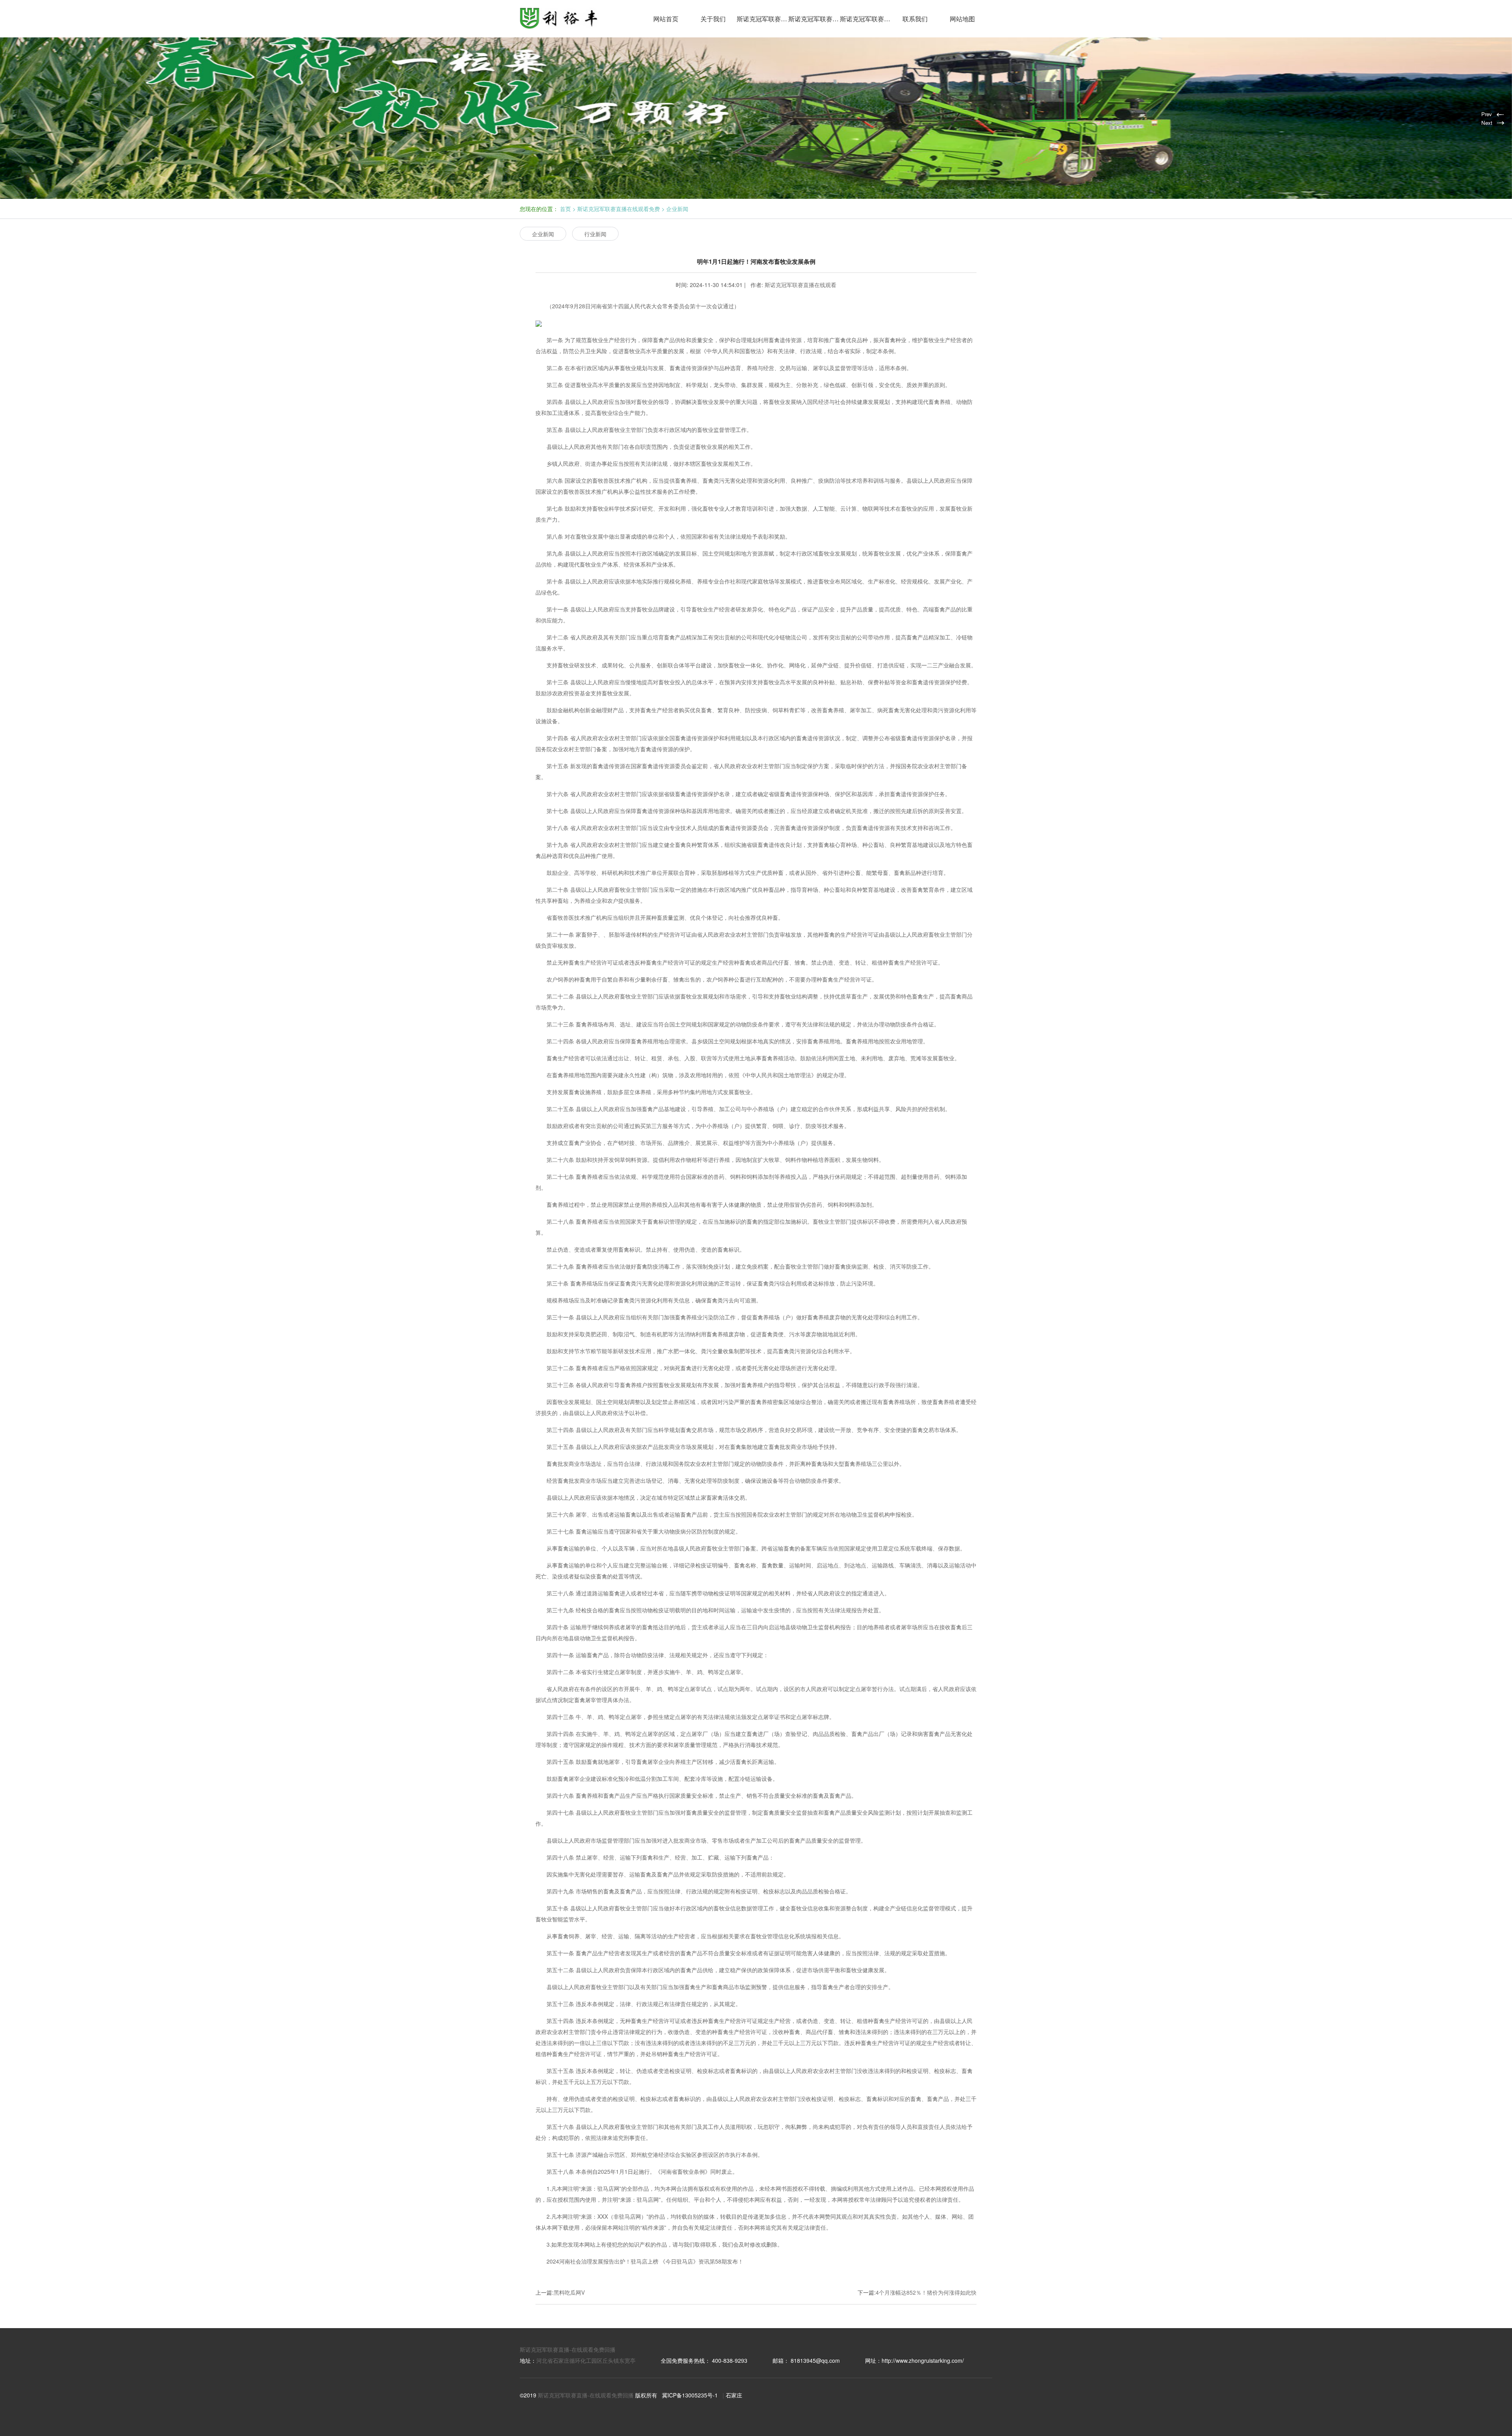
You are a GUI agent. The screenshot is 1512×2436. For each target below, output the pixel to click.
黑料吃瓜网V (569, 2292)
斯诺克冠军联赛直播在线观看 (762, 19)
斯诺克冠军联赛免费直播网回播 (866, 19)
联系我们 (915, 19)
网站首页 (666, 19)
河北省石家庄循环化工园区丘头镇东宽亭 (586, 2360)
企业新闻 (677, 209)
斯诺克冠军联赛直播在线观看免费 (814, 19)
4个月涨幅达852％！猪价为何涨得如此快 (926, 2292)
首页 (565, 209)
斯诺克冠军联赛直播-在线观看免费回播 (568, 2349)
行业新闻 (595, 234)
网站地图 (962, 19)
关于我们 (713, 19)
